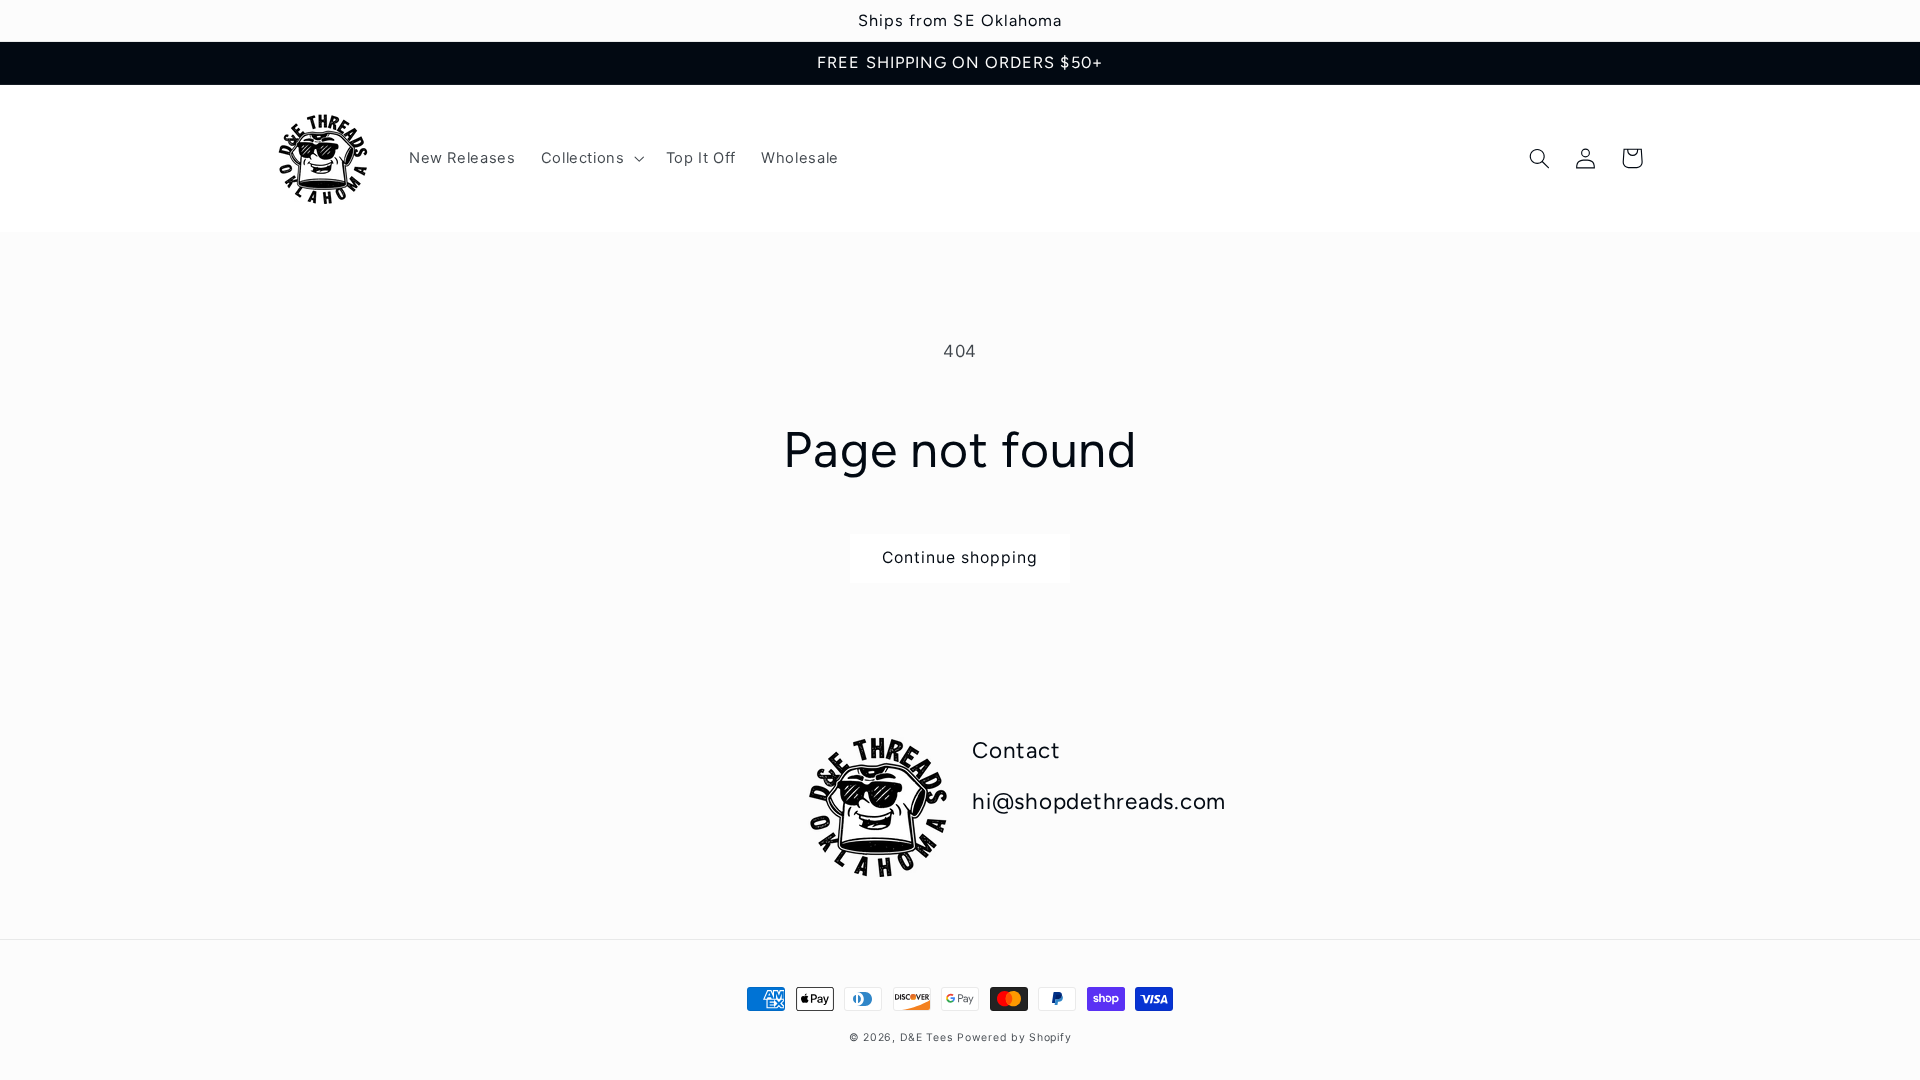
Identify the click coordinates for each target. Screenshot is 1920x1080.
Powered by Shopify (1014, 1037)
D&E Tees (926, 1037)
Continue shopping (960, 557)
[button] (590, 159)
